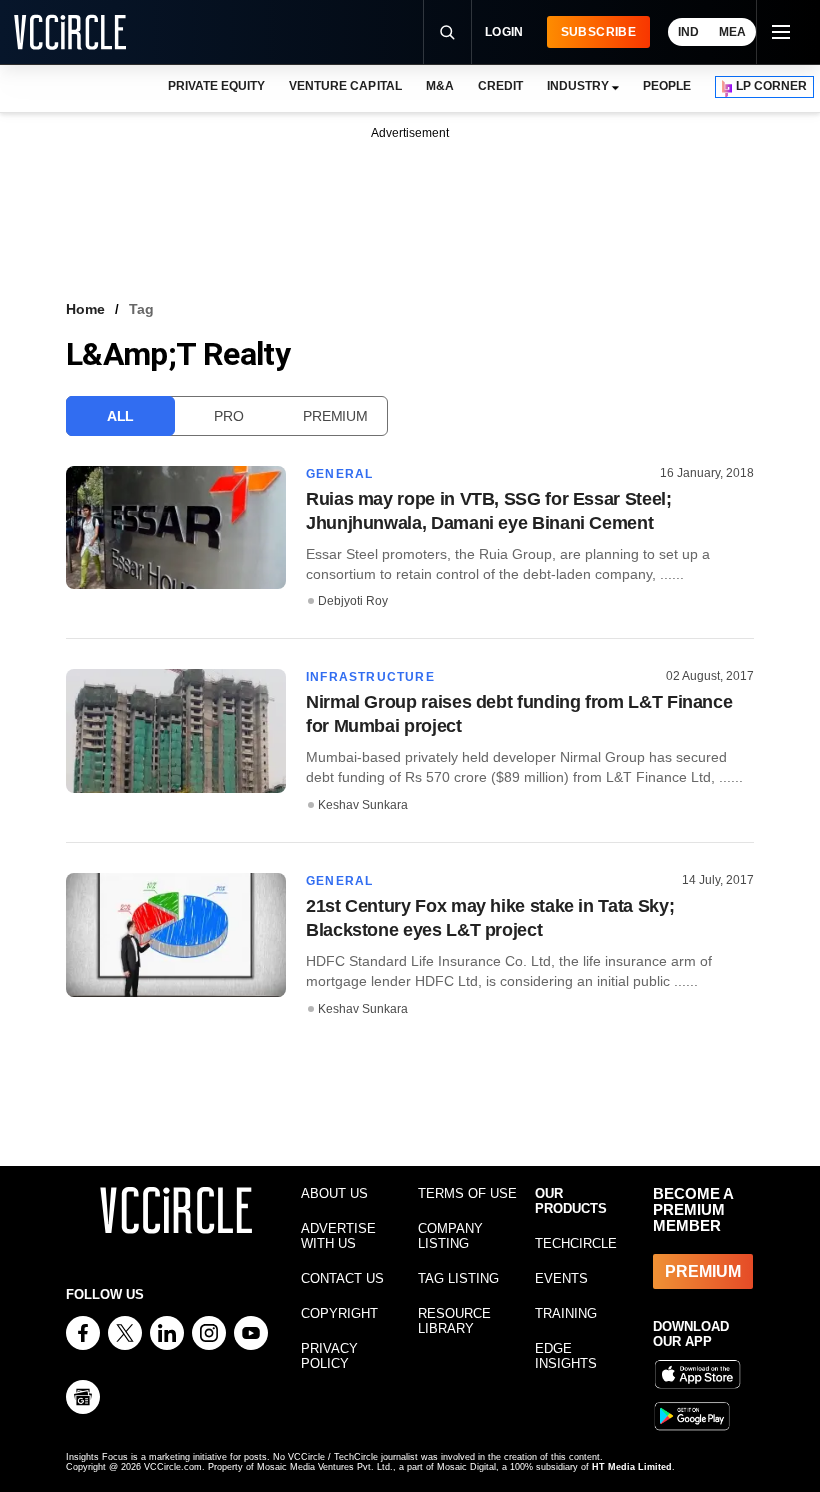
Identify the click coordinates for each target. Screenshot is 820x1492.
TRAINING (566, 1313)
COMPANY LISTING (450, 1236)
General (339, 474)
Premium (335, 416)
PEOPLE (667, 86)
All (120, 416)
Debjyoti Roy (353, 601)
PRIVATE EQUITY (216, 86)
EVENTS (561, 1278)
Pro (228, 416)
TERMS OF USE (467, 1193)
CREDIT (500, 86)
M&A (440, 86)
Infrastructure (370, 677)
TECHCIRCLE (576, 1243)
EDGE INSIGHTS (566, 1356)
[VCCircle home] (70, 32)
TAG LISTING (458, 1278)
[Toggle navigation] (780, 32)
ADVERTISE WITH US (338, 1236)
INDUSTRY (578, 86)
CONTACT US (342, 1278)
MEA (732, 32)
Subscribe (598, 32)
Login (504, 32)
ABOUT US (334, 1193)
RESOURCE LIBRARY (454, 1321)
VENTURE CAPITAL (345, 86)
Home (85, 309)
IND (688, 32)
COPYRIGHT (339, 1313)
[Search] (447, 32)
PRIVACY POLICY (329, 1356)
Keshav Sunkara (363, 805)
